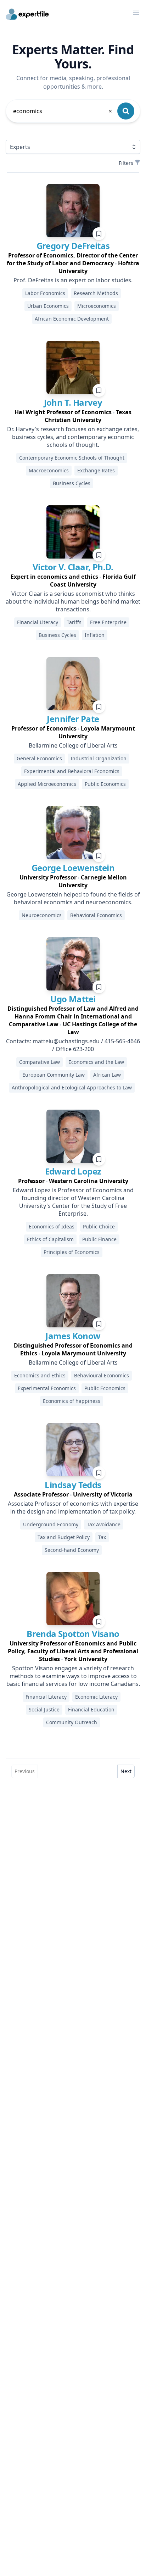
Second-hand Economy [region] (72, 1550)
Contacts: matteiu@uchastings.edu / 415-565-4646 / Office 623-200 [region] (73, 1045)
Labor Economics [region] (45, 293)
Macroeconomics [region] (49, 470)
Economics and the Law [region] (96, 1062)
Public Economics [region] (105, 784)
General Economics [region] (39, 758)
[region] (73, 263)
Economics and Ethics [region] (40, 1375)
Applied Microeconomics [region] (47, 784)
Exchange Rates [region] (96, 470)
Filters (126, 163)
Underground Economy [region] (51, 1524)
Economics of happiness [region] (72, 1401)
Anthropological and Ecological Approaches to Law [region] (72, 1087)
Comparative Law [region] (40, 1062)
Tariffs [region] (74, 622)
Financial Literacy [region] (38, 622)
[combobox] (63, 111)
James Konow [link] (73, 1336)
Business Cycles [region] (72, 483)
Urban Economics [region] (48, 306)
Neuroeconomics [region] (42, 915)
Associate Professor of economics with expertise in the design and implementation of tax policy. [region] (73, 1508)
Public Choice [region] (99, 1226)
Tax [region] (102, 1537)
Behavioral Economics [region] (96, 915)
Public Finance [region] (99, 1239)
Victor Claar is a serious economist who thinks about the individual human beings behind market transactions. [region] (73, 601)
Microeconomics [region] (97, 306)
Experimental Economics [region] (47, 1388)
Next (126, 1771)
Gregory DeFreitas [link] (73, 246)
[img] (73, 211)
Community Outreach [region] (72, 1722)
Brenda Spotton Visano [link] (73, 1634)
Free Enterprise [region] (108, 622)
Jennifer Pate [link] (73, 719)
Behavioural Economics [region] (102, 1375)
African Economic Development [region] (72, 319)
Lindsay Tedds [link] (73, 1485)
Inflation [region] (95, 635)
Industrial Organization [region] (99, 758)
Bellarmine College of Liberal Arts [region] (73, 745)
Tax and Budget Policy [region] (64, 1537)
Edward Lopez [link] (73, 1171)
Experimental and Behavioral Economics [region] (72, 771)
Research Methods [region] (96, 293)
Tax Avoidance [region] (104, 1524)
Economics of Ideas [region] (52, 1226)
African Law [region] (107, 1075)
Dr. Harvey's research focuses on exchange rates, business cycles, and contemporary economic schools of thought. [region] (73, 437)
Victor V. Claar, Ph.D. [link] (73, 567)
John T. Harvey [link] (73, 402)
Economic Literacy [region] (96, 1697)
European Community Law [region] (54, 1075)
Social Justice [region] (44, 1709)
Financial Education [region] (91, 1709)
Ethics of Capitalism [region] (50, 1239)
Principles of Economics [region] (72, 1252)
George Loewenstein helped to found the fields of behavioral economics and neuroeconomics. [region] (73, 898)
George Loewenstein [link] (73, 868)
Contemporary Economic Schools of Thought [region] (72, 458)
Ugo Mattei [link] (73, 999)
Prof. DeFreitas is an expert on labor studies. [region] (73, 280)
